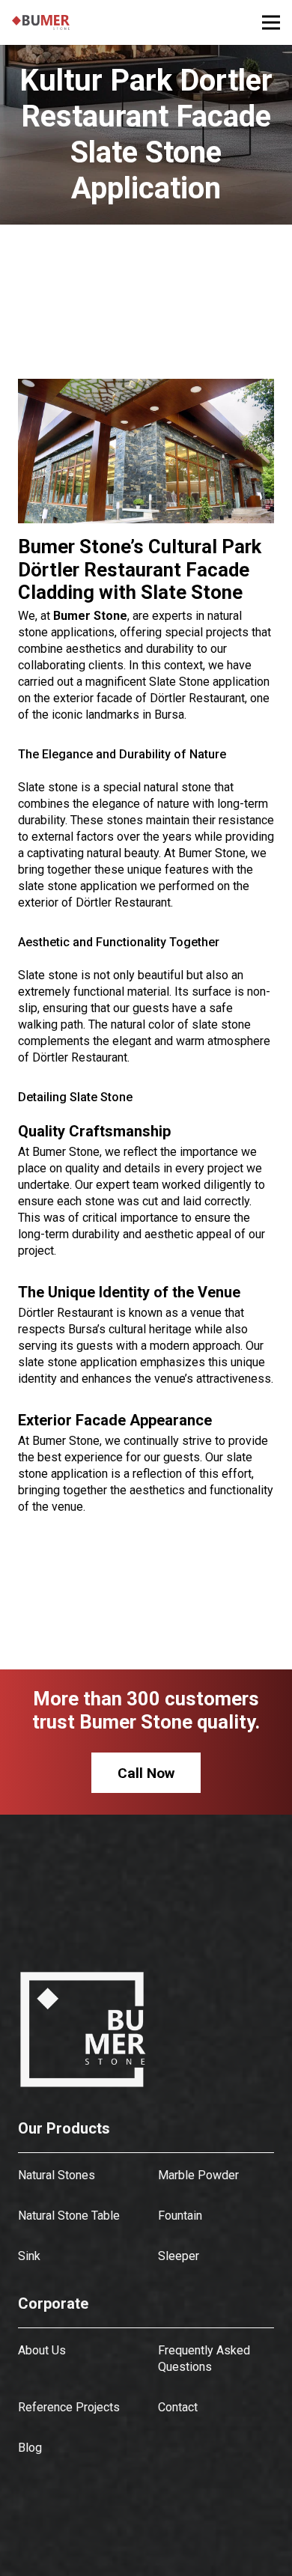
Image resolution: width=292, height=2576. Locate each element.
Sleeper (179, 2256)
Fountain (180, 2216)
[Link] (41, 22)
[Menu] (271, 22)
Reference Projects (69, 2407)
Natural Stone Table (69, 2216)
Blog (30, 2448)
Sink (29, 2256)
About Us (42, 2350)
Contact (178, 2407)
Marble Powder (198, 2175)
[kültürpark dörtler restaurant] (158, 451)
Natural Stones (57, 2175)
